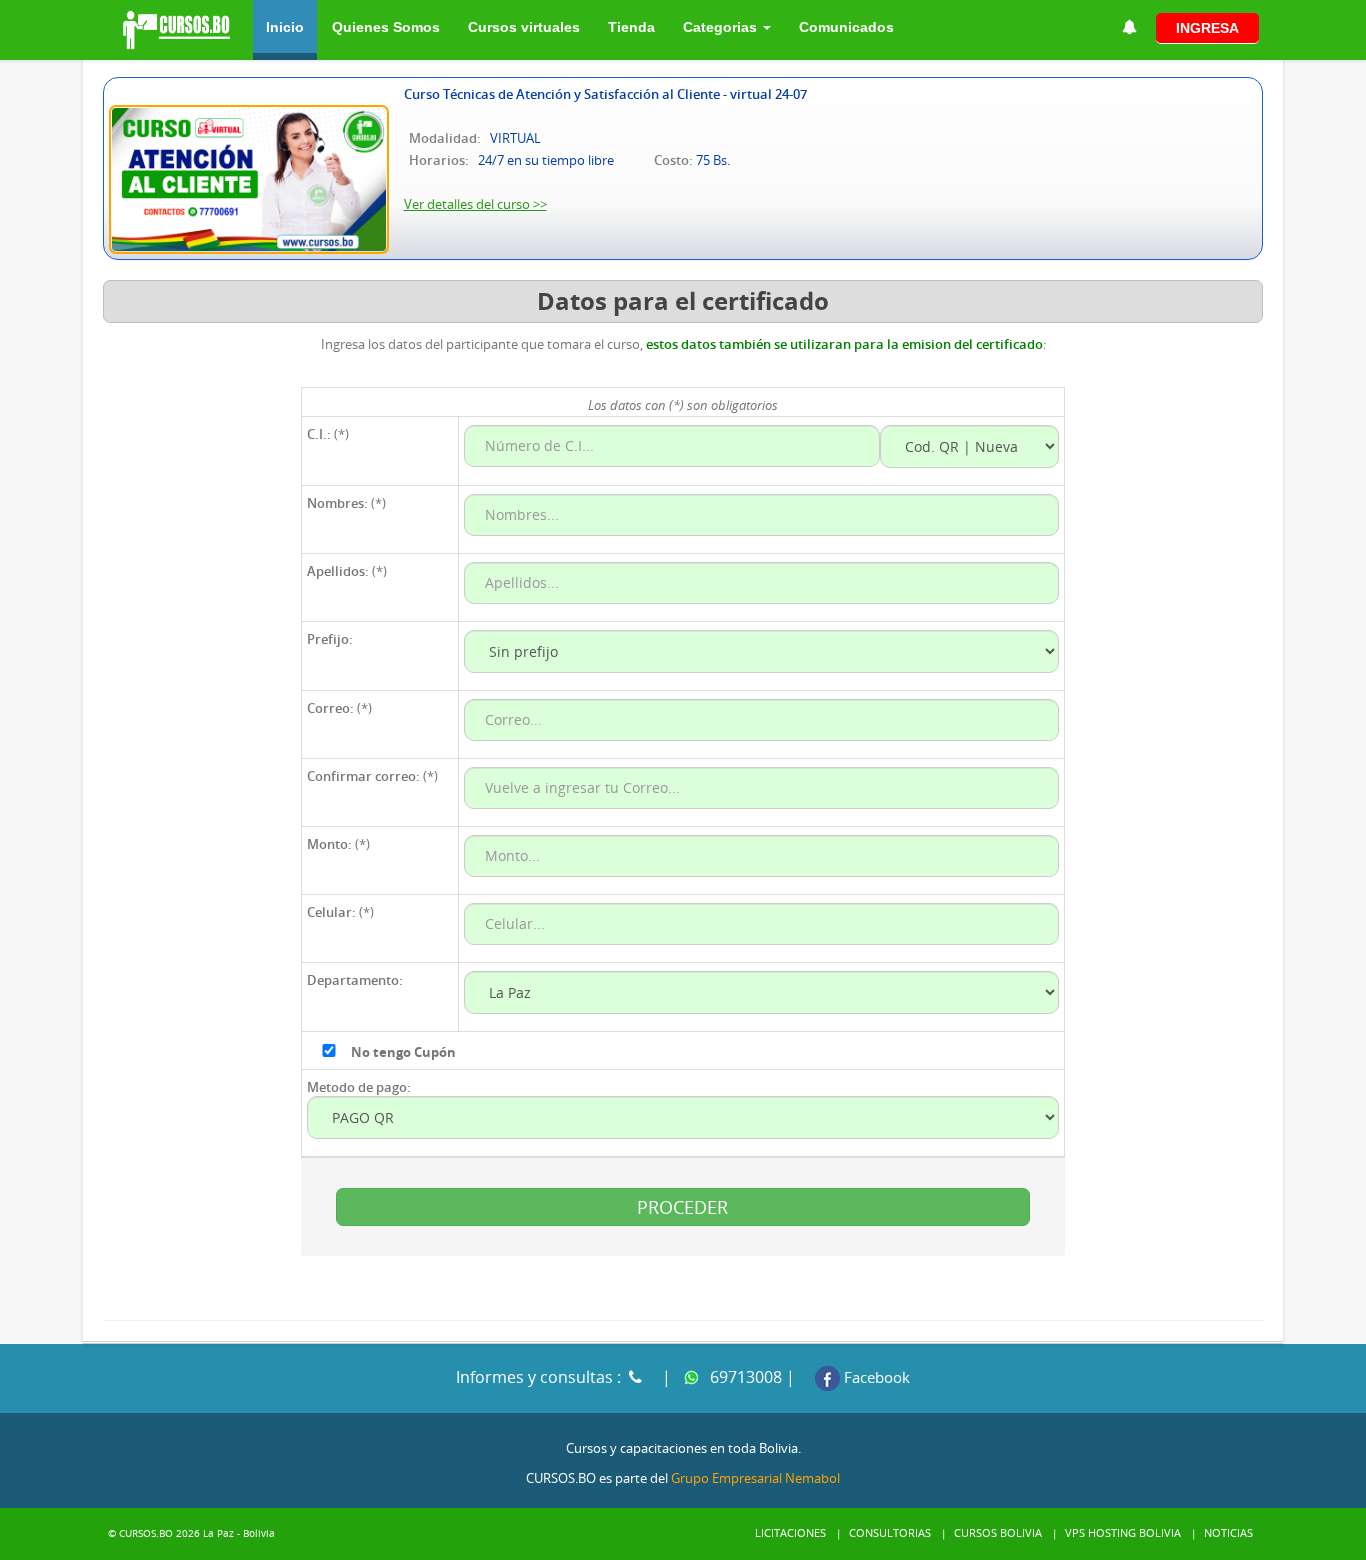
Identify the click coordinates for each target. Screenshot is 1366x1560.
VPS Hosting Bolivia (1123, 1532)
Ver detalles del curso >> (475, 204)
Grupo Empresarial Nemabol (755, 1478)
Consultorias (890, 1532)
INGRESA (1207, 28)
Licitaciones (790, 1532)
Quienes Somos (386, 27)
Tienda (631, 27)
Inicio (285, 27)
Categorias (722, 27)
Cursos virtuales (524, 27)
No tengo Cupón (403, 1052)
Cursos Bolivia (998, 1532)
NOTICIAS (1228, 1532)
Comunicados (846, 27)
